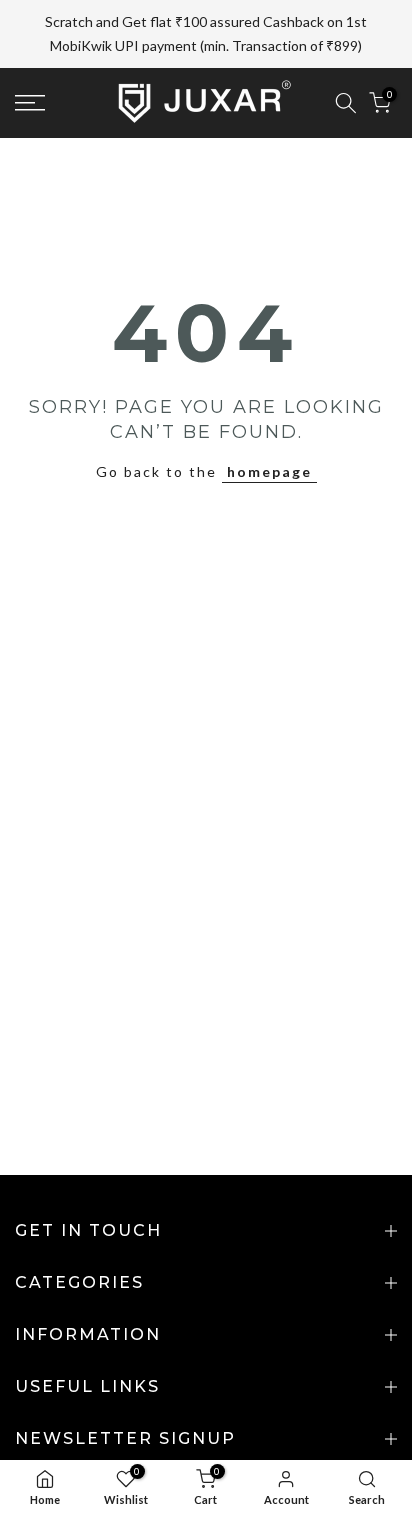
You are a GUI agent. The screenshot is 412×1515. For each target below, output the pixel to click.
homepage (269, 471)
